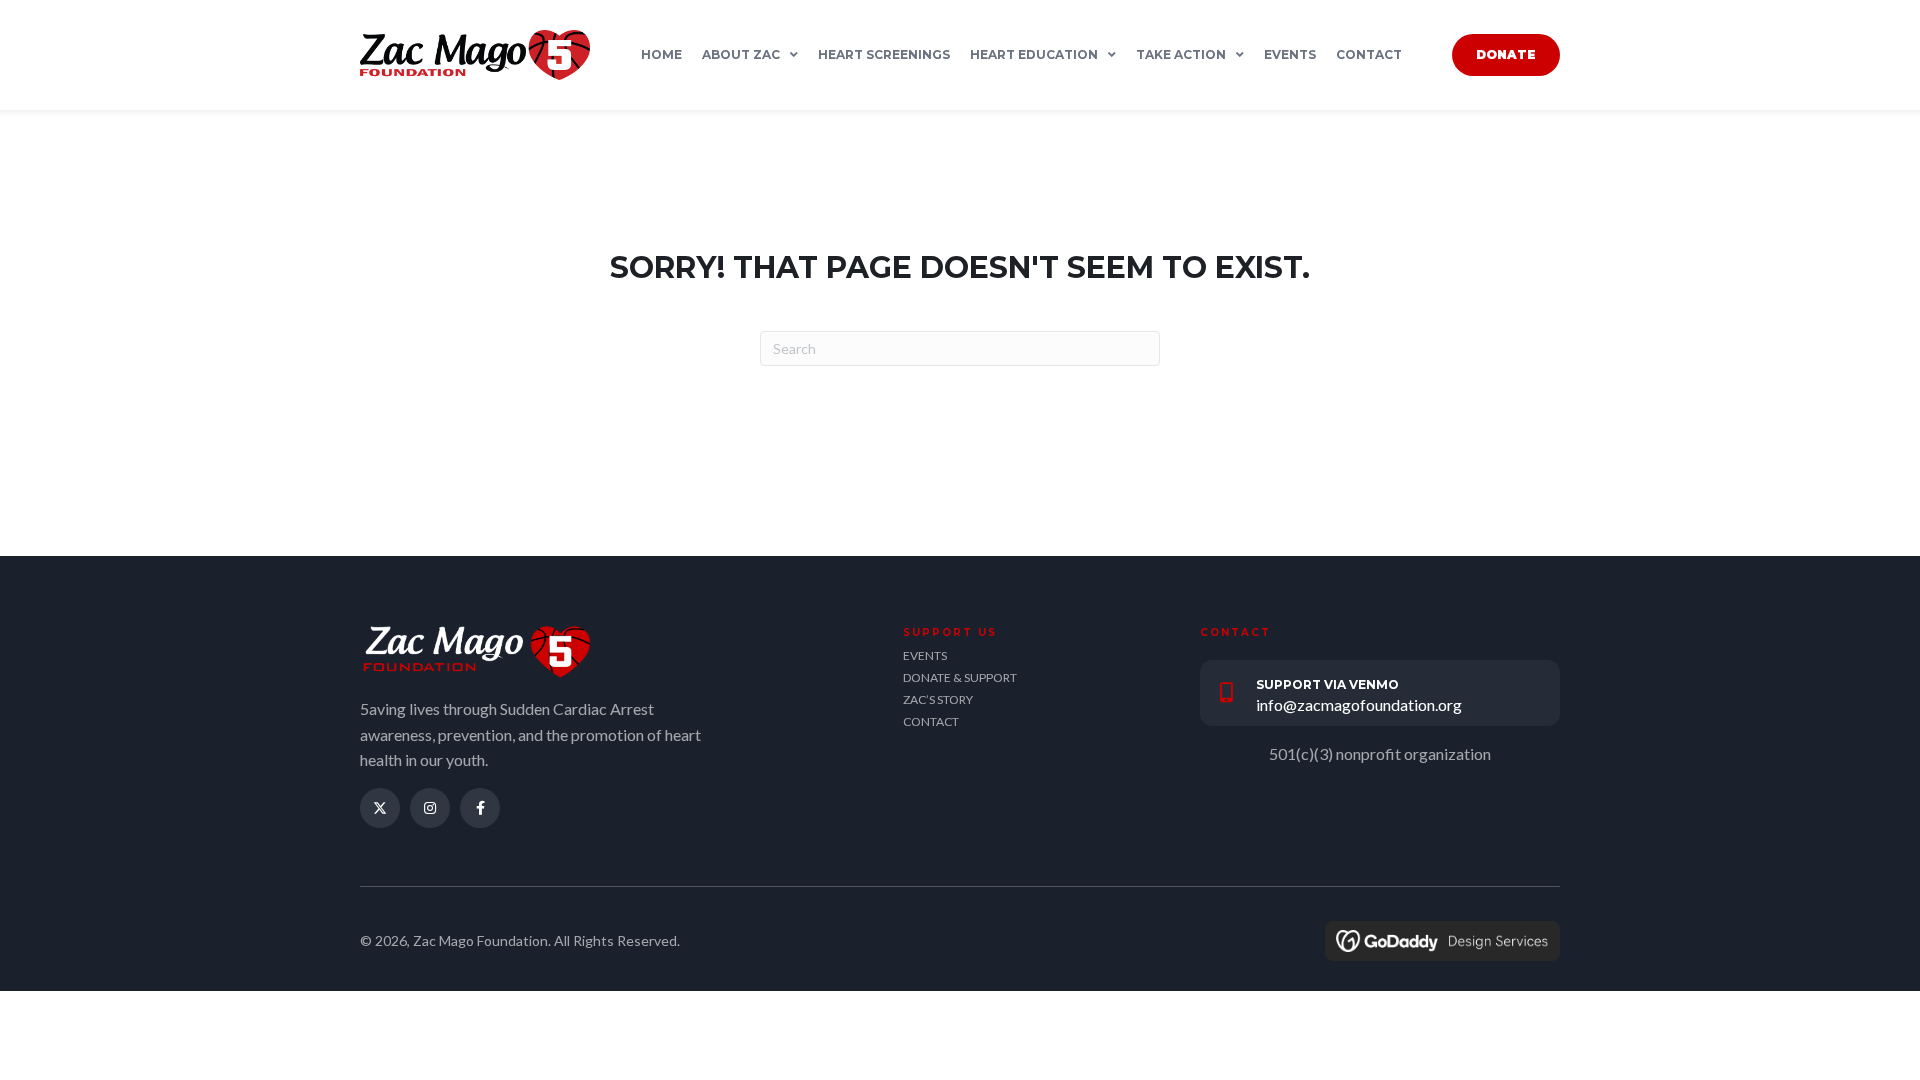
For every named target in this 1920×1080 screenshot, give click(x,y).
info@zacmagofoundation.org (1359, 704)
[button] (380, 808)
